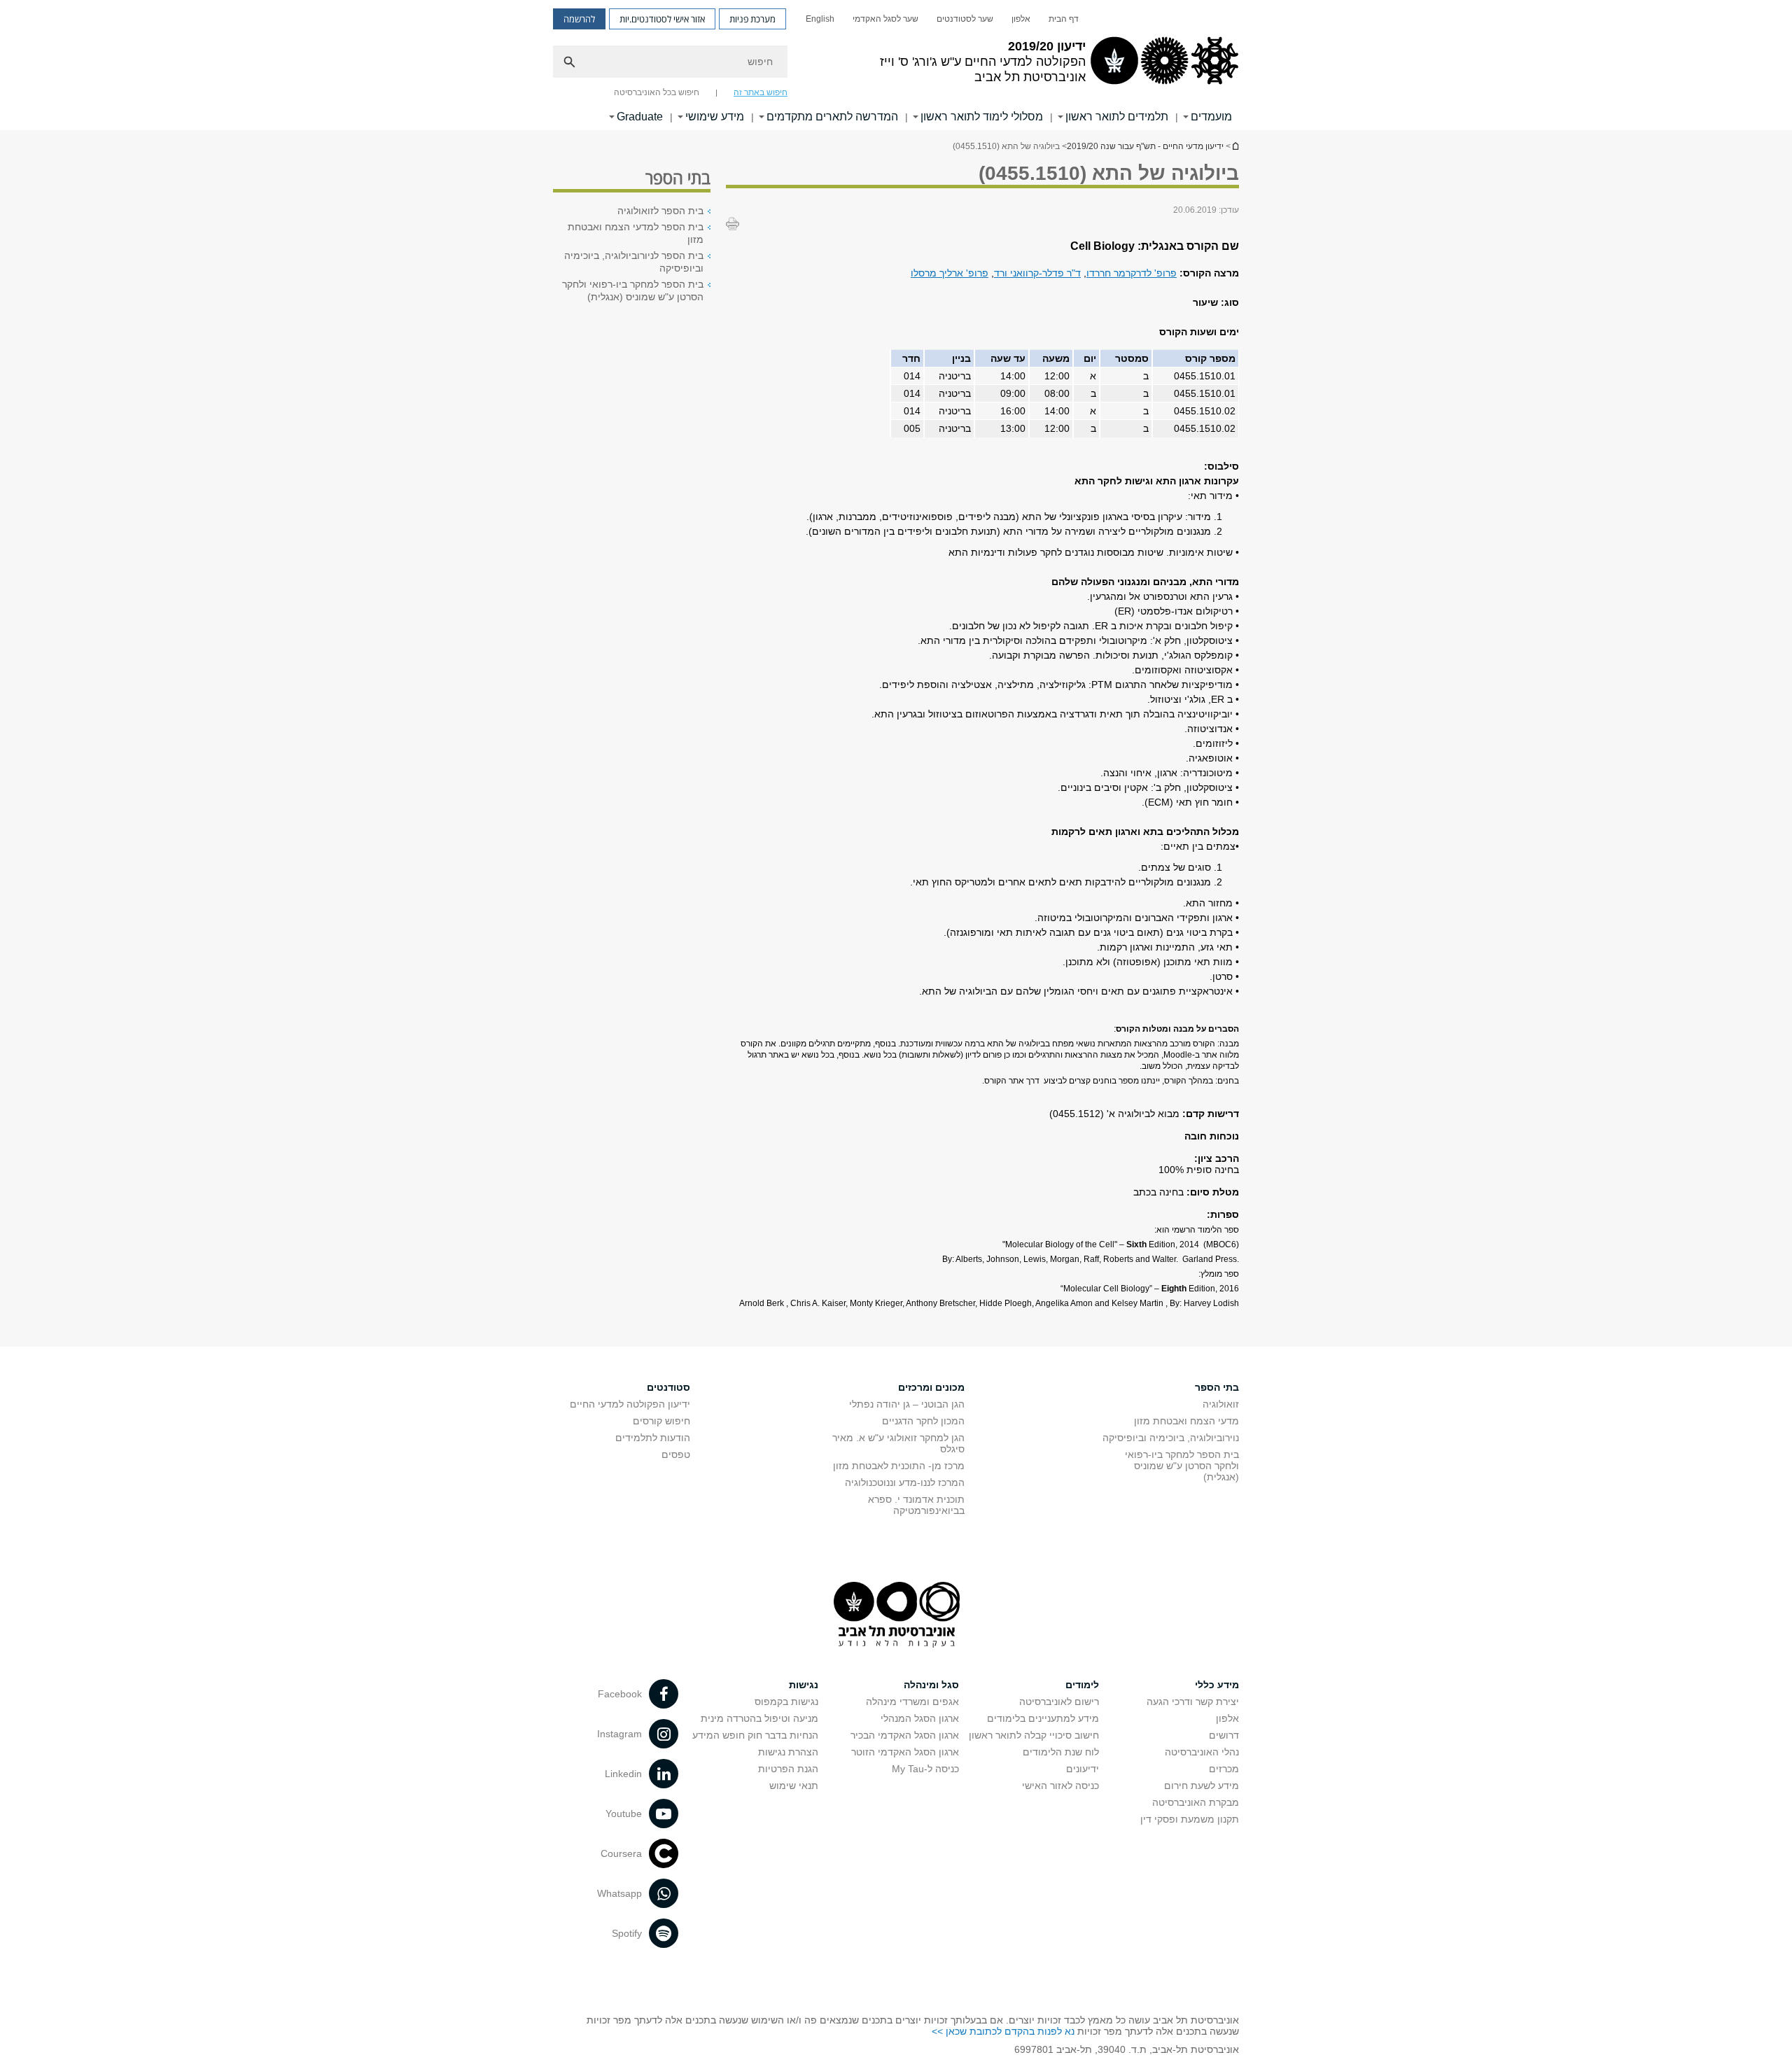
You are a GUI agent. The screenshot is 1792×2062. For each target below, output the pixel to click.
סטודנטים (668, 1387)
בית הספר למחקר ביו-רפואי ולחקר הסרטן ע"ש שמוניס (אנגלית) (633, 290)
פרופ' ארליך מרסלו (950, 273)
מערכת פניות (752, 19)
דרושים (1224, 1735)
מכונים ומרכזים (931, 1387)
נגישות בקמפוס (786, 1702)
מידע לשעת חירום (1202, 1786)
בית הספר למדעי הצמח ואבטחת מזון (636, 233)
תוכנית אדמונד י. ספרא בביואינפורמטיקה (916, 1505)
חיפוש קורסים (661, 1421)
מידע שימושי (715, 117)
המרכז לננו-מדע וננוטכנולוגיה (905, 1482)
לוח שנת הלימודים (1061, 1752)
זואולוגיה (1221, 1404)
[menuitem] (1064, 19)
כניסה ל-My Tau (925, 1769)
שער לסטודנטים (965, 19)
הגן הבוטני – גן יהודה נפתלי (907, 1404)
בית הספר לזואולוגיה (660, 211)
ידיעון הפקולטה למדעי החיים (630, 1404)
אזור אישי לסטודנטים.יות (662, 19)
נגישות (804, 1685)
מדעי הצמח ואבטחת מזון (1186, 1421)
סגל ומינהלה (931, 1685)
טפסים (676, 1454)
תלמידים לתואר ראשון (1117, 117)
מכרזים (1224, 1769)
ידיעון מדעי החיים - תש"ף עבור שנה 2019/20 (1235, 146)
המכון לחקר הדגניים (923, 1421)
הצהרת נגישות (788, 1752)
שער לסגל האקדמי (885, 19)
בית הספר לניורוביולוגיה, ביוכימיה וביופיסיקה (634, 262)
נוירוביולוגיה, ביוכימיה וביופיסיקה (1171, 1438)
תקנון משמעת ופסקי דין (1190, 1819)
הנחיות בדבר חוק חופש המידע (755, 1735)
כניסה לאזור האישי (1060, 1786)
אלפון (1021, 19)
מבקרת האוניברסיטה (1196, 1802)
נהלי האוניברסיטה (1202, 1752)
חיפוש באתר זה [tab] (761, 92)
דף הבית (1064, 19)
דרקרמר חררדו (1116, 273)
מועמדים (1211, 117)
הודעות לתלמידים (653, 1438)
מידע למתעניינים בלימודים (1043, 1718)
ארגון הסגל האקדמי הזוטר (905, 1752)
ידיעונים (1083, 1769)
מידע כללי (1217, 1685)
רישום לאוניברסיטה (1059, 1702)
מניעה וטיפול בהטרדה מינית (759, 1718)
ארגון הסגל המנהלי (920, 1718)
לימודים (1082, 1685)
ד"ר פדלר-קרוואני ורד (1037, 273)
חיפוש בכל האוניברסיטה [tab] (657, 92)
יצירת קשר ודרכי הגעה (1193, 1702)
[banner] (896, 65)
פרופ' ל (1162, 273)
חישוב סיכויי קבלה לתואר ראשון (1034, 1735)
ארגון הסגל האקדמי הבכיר (905, 1735)
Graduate (640, 117)
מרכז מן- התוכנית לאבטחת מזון (899, 1466)
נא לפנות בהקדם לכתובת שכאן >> (1003, 2031)
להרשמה (579, 19)
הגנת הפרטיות (788, 1769)
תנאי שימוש (794, 1786)
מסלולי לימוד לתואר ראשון (982, 117)
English (820, 19)
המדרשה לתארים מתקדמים (832, 117)
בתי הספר (1217, 1387)
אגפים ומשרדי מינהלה (912, 1702)
